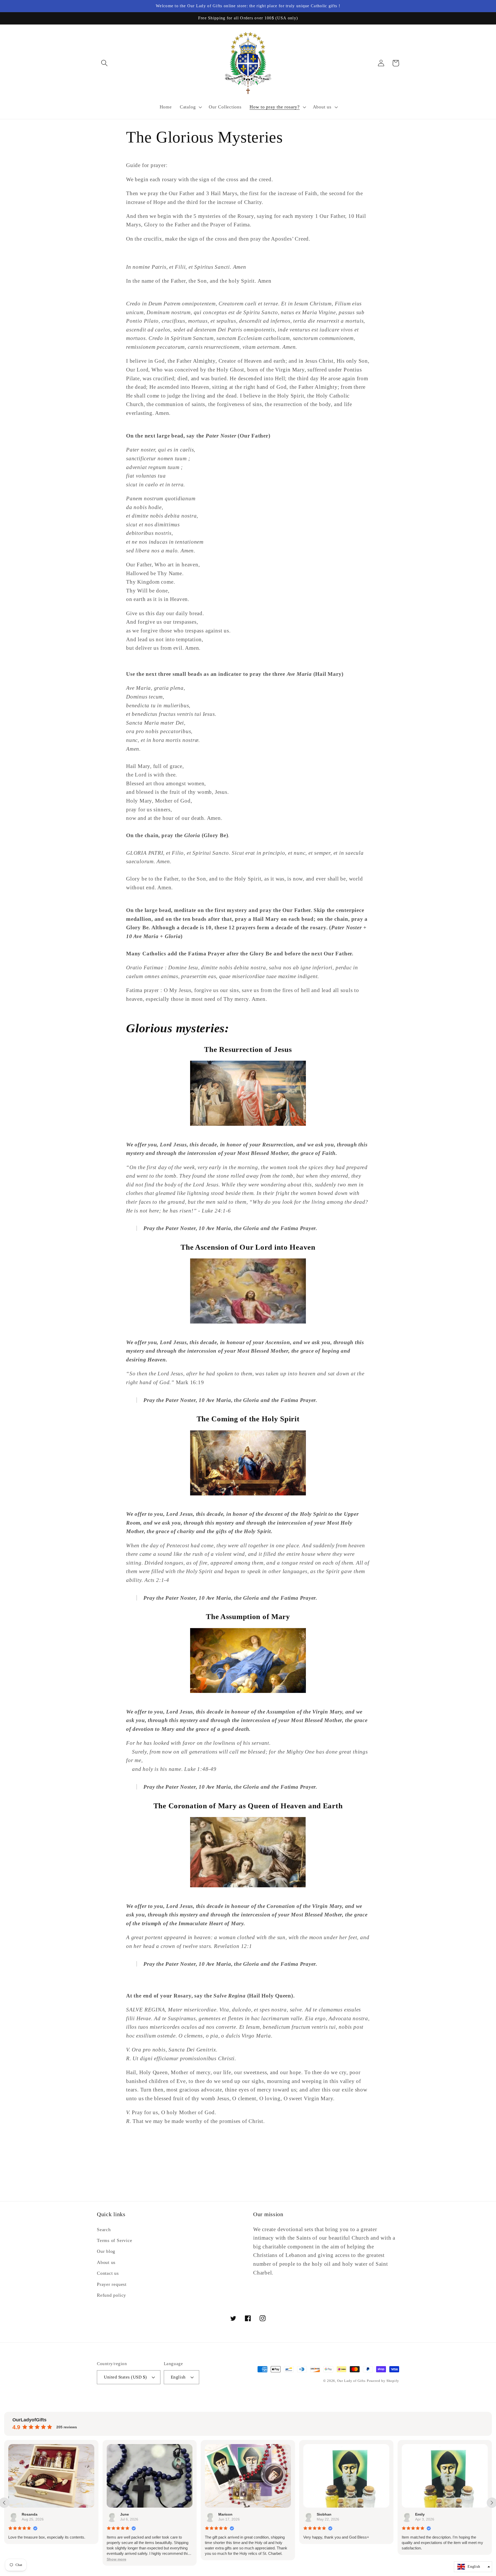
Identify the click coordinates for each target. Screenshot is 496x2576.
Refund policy (111, 2295)
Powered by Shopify (383, 2381)
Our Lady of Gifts (351, 2381)
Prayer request (112, 2284)
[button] (104, 63)
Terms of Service (114, 2240)
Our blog (106, 2251)
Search (104, 2230)
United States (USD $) (125, 2377)
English (178, 2377)
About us (106, 2262)
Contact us (108, 2273)
